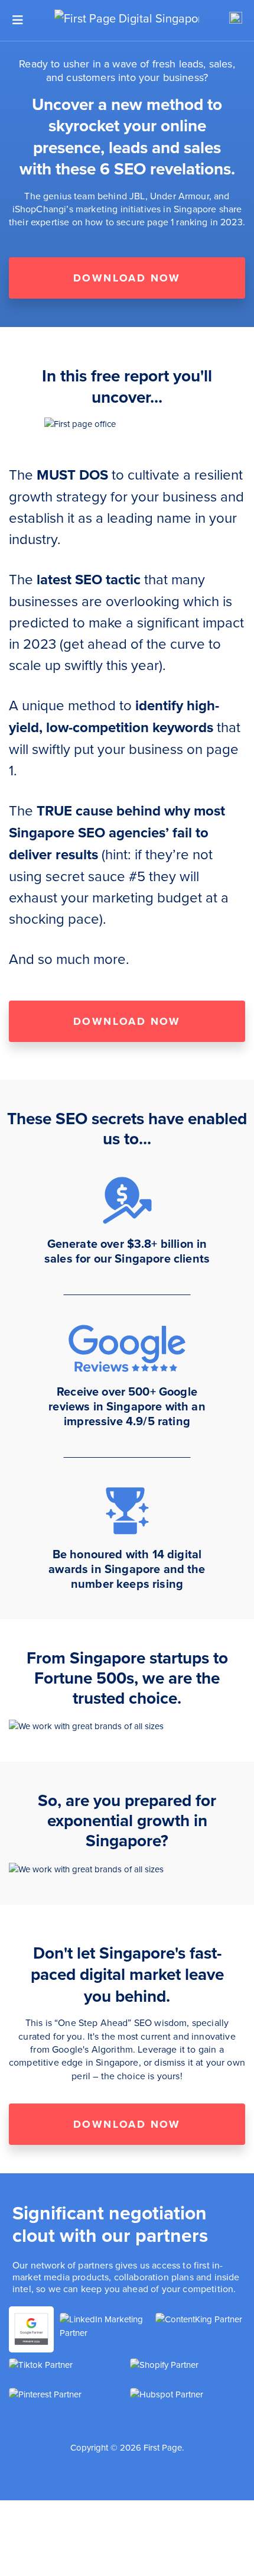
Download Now (127, 278)
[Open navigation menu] (18, 20)
